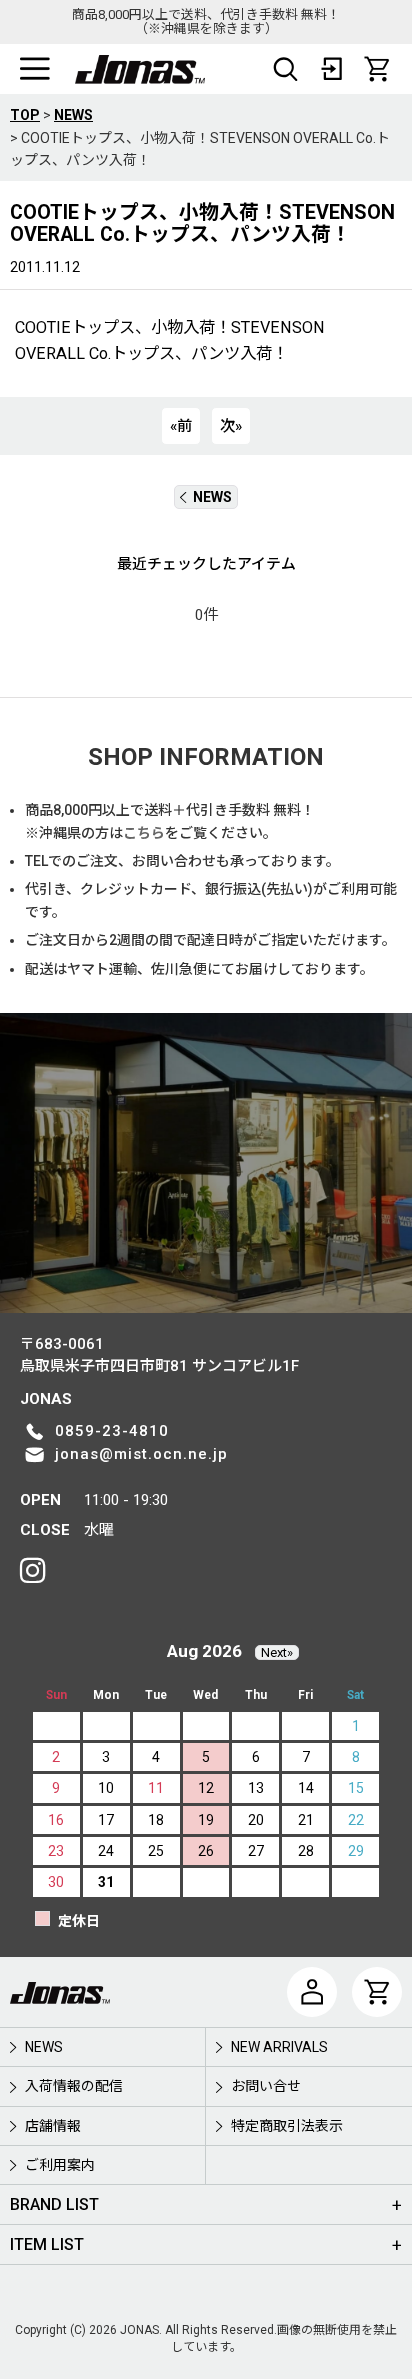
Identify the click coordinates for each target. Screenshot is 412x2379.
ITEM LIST (47, 2244)
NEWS (212, 497)
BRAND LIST (54, 2204)
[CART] (377, 69)
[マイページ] (312, 1992)
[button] (35, 69)
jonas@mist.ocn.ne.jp (141, 1454)
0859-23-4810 (112, 1431)
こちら (144, 833)
